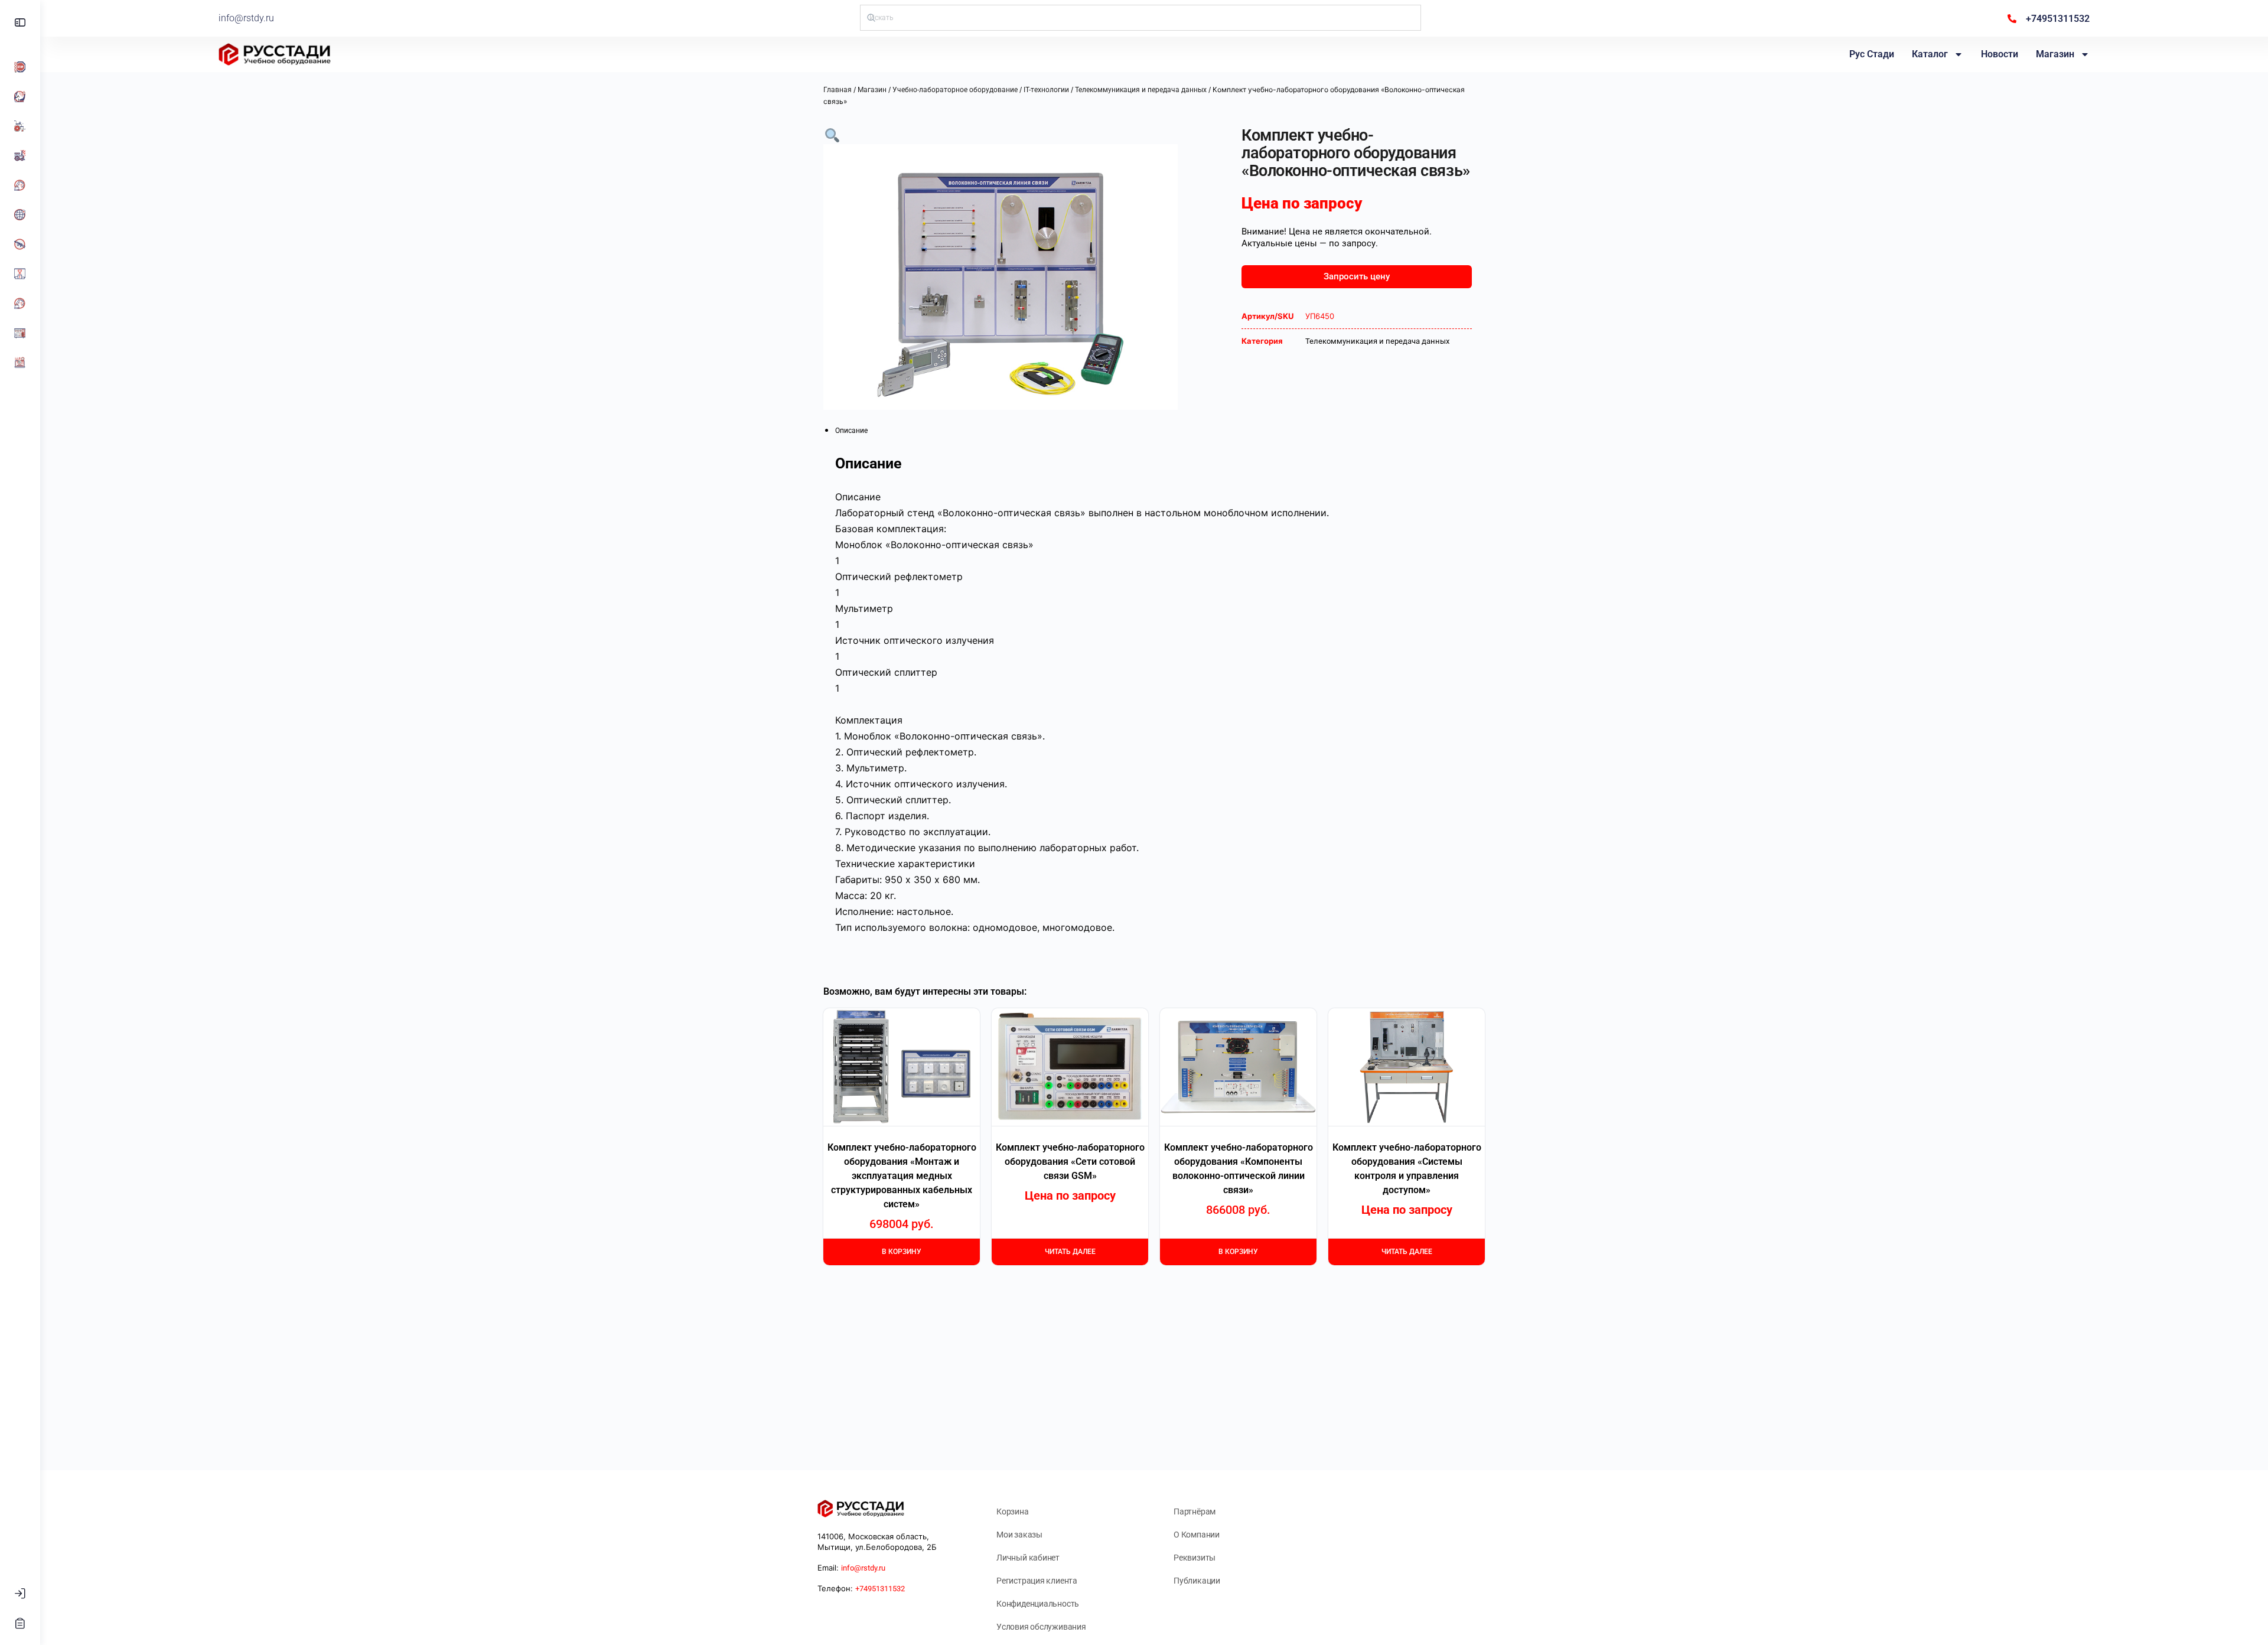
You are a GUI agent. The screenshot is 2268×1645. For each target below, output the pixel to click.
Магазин (2055, 54)
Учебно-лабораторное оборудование (955, 90)
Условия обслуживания (1041, 1627)
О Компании (1197, 1535)
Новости (2000, 54)
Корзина (1013, 1512)
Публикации (1197, 1581)
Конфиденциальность (1038, 1604)
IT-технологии (1046, 90)
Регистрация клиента (1037, 1581)
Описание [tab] (851, 431)
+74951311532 (880, 1589)
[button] (832, 134)
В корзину (902, 1252)
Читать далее (1070, 1252)
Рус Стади (1872, 54)
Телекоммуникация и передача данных (1141, 90)
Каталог (1930, 54)
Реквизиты (1195, 1558)
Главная (838, 90)
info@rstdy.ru (246, 18)
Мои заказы (1019, 1535)
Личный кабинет (1028, 1558)
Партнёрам (1195, 1512)
